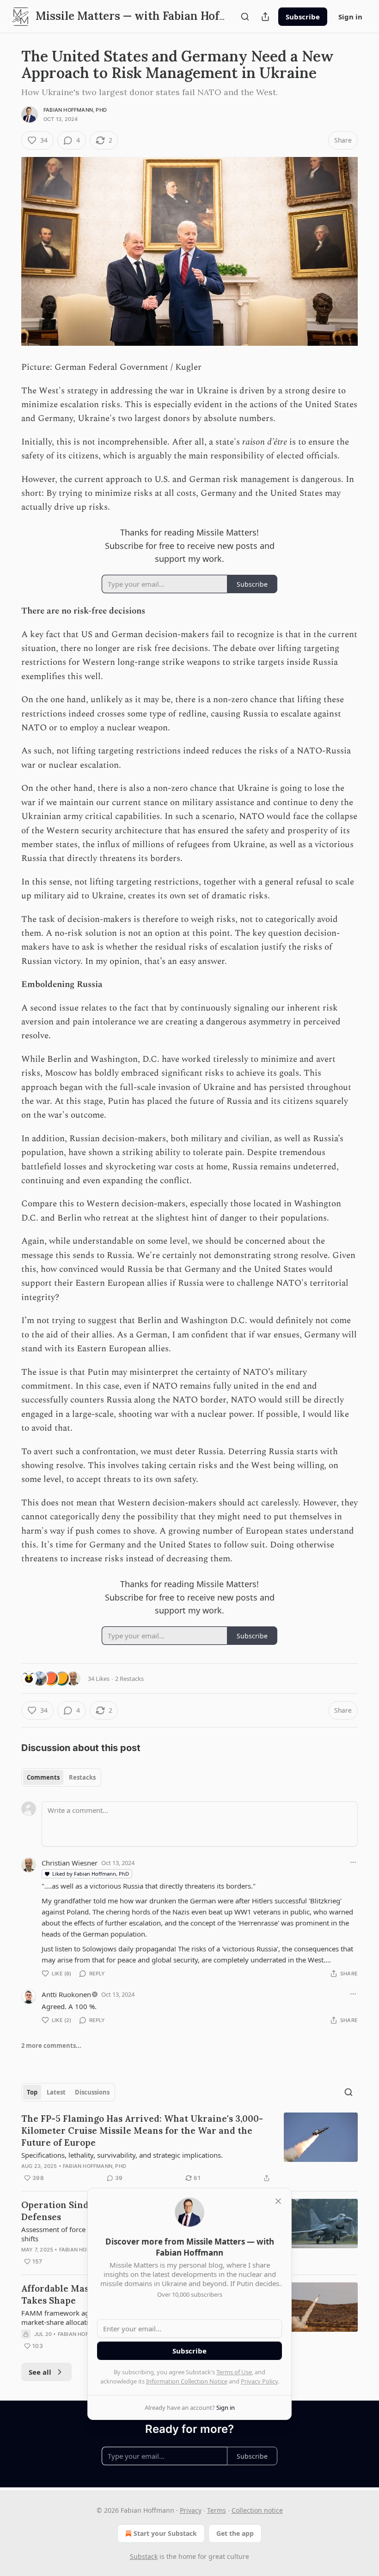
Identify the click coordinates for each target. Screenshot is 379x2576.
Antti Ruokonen (66, 1994)
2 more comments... (51, 2046)
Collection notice (257, 2510)
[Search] (245, 17)
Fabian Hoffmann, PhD (75, 110)
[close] (278, 2201)
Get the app (235, 2533)
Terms (217, 2510)
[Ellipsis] (353, 1862)
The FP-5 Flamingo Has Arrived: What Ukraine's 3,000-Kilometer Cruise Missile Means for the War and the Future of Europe (142, 2131)
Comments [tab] (43, 1777)
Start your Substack (165, 2533)
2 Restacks (129, 1679)
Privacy (191, 2510)
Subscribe (303, 17)
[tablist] (61, 1777)
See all (40, 2372)
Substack (144, 2556)
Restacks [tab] (82, 1777)
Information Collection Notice (187, 2381)
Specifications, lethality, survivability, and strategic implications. (122, 2155)
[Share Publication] (265, 17)
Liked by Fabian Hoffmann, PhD (91, 1874)
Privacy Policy (259, 2381)
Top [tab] (32, 2092)
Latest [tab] (56, 2092)
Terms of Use (234, 2372)
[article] (189, 2148)
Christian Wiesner (70, 1863)
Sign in (350, 17)
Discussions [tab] (92, 2092)
